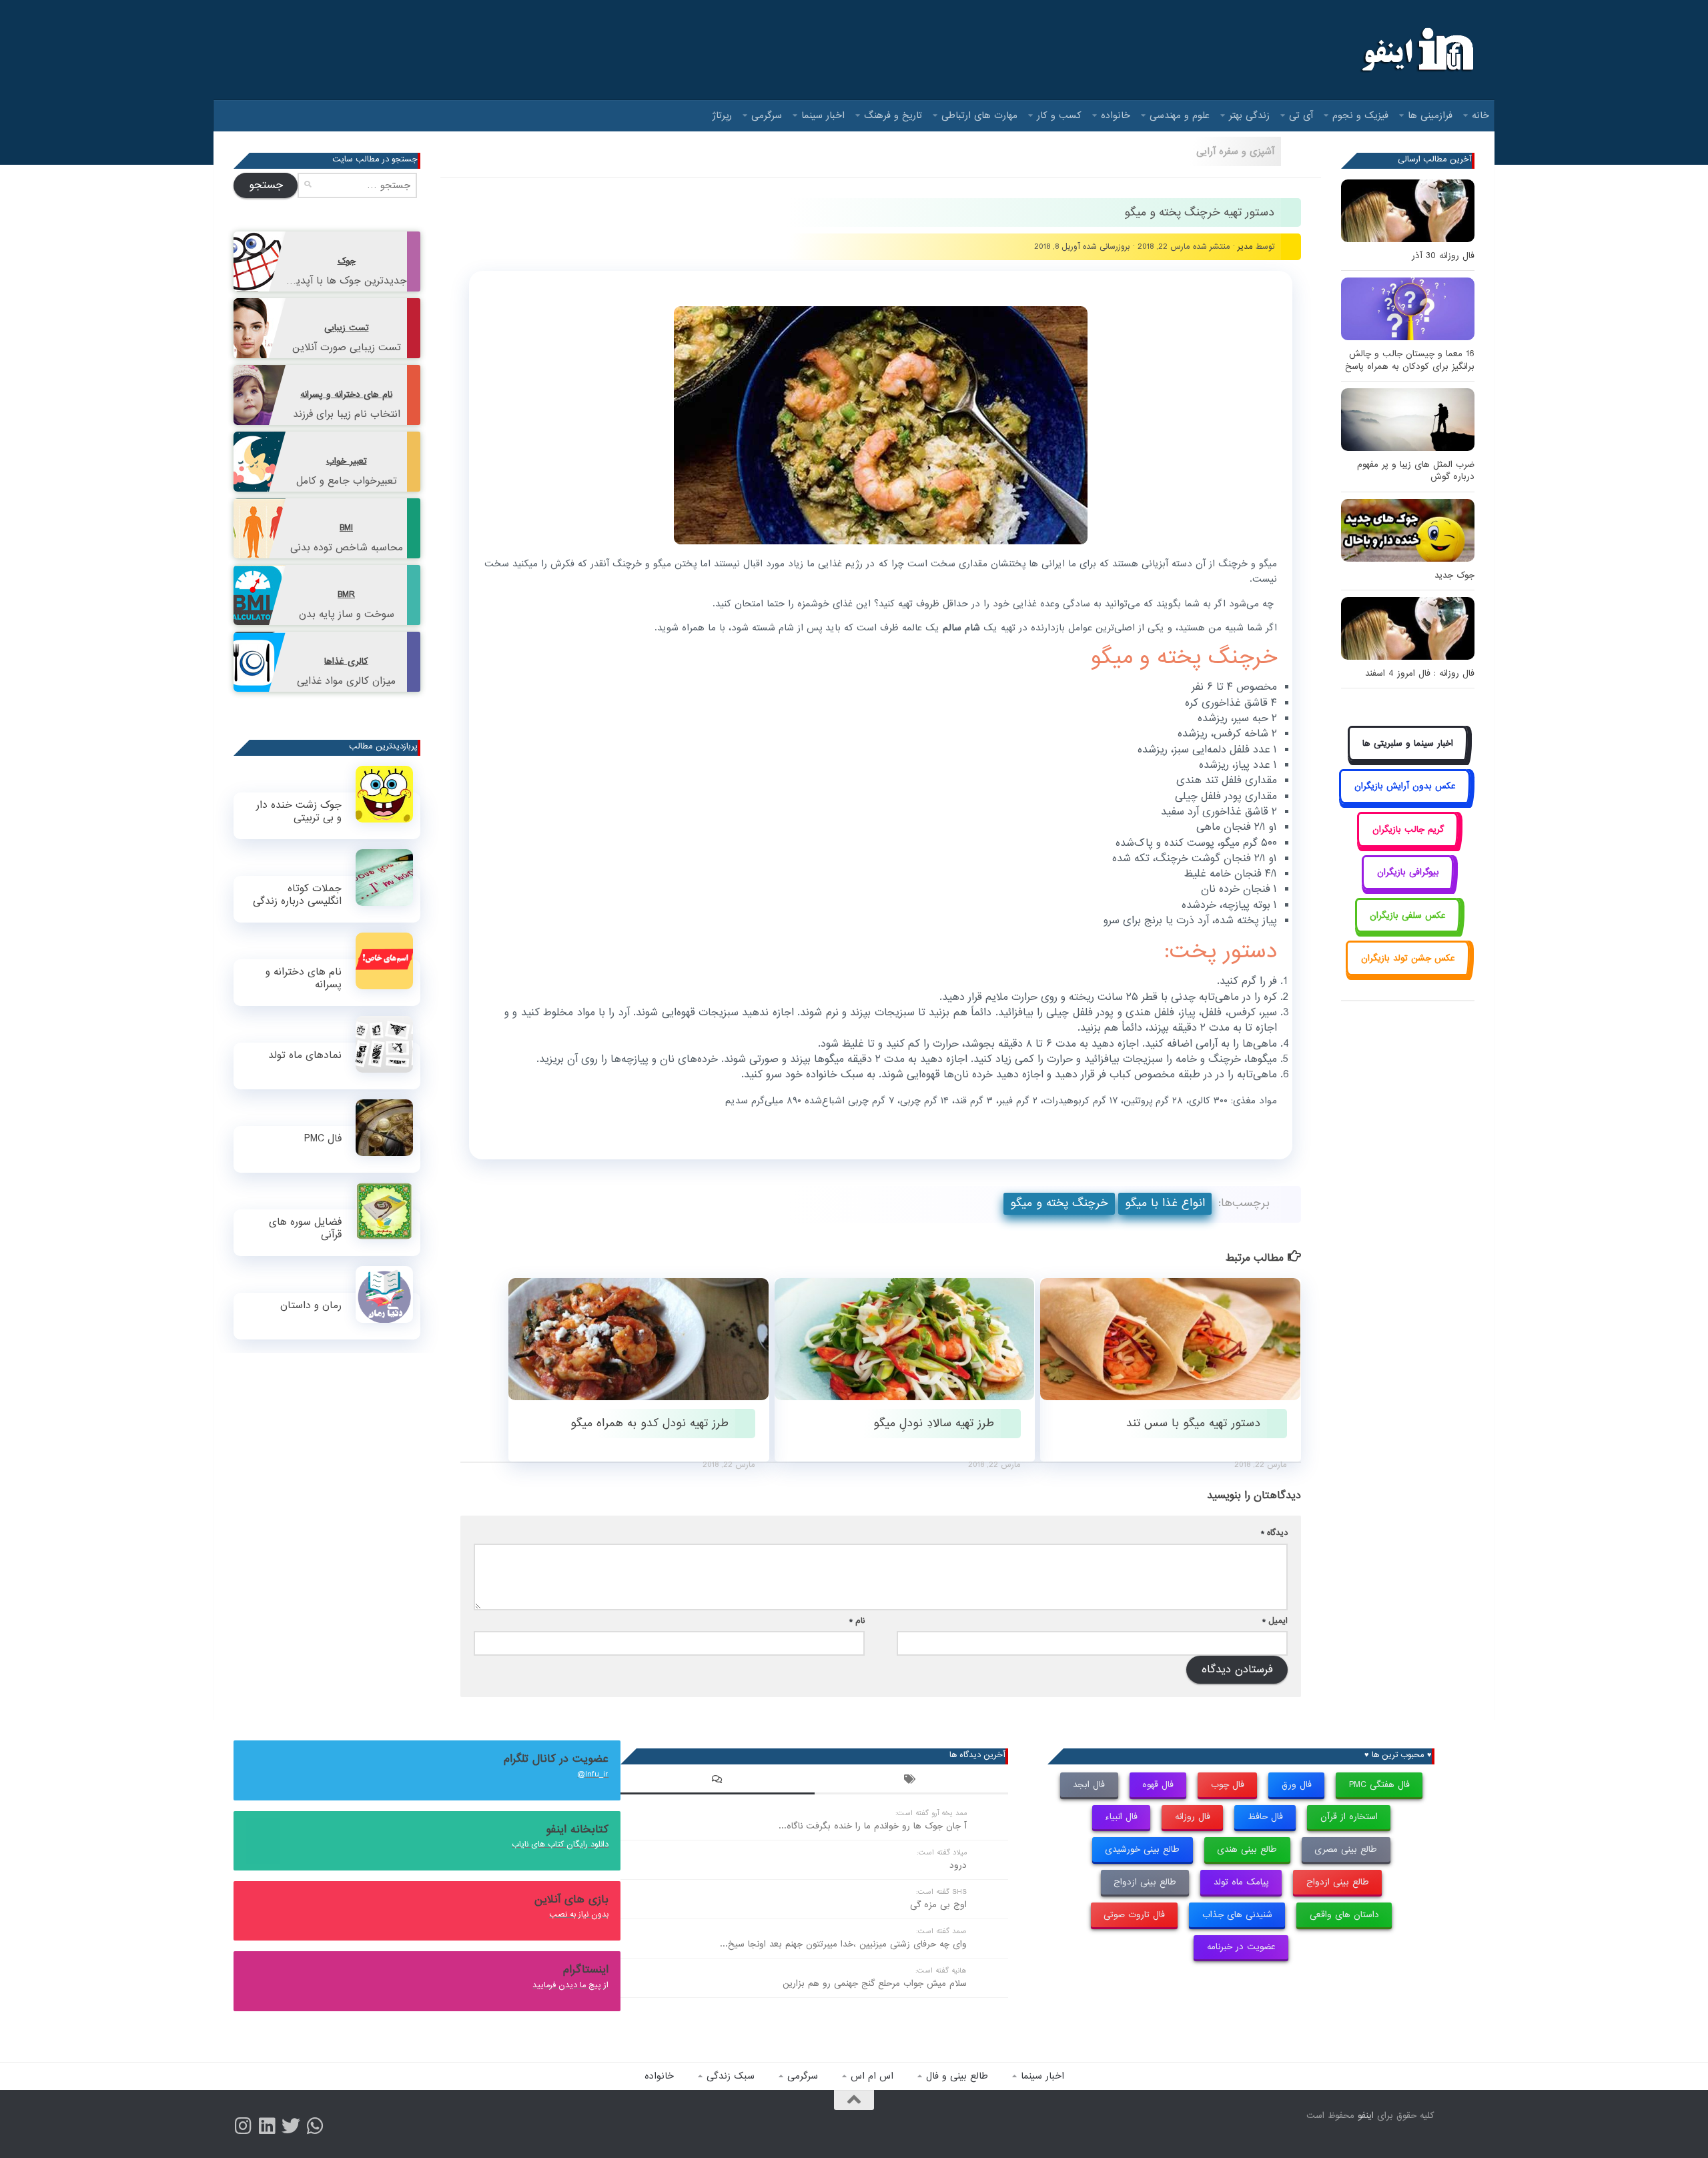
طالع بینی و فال (957, 2076)
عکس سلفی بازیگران (1408, 916)
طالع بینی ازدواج (1338, 1882)
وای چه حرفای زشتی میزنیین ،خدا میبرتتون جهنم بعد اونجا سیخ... (843, 1944)
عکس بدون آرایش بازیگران (1405, 786)
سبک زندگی (731, 2076)
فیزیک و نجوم (1360, 115)
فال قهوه (1158, 1785)
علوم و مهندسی (1180, 115)
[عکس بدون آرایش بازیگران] (1405, 801)
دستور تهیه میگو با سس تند (1193, 1423)
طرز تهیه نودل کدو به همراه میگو (650, 1423)
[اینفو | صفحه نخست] (1416, 50)
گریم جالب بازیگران (1408, 830)
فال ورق (1297, 1785)
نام (857, 1621)
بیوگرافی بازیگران (1408, 872)
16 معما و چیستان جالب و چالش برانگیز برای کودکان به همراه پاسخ (1410, 360)
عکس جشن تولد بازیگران (1408, 958)
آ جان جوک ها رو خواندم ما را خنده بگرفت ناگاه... (873, 1826)
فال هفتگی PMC (1379, 1785)
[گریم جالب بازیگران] (1408, 844)
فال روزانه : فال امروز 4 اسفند (1420, 673)
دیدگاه (1274, 1533)
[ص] (243, 2126)
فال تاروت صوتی (1134, 1915)
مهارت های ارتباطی (979, 115)
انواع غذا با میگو (1165, 1203)
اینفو (1366, 2116)
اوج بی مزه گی (938, 1905)
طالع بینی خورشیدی (1142, 1849)
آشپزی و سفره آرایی (1235, 151)
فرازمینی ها (1430, 115)
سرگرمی (767, 115)
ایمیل (1275, 1621)
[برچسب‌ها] (911, 1781)
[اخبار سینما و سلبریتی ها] (1408, 758)
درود (958, 1865)
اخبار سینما (823, 115)
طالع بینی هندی (1247, 1849)
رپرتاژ (722, 115)
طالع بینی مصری (1346, 1849)
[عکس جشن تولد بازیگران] (1408, 973)
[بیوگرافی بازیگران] (1408, 888)
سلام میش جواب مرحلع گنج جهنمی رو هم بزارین (875, 1984)
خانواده (1116, 115)
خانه (1480, 115)
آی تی (1301, 115)
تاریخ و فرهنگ (893, 115)
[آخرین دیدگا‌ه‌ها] (717, 1781)
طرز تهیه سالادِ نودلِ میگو (934, 1423)
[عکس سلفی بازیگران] (1408, 930)
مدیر (1245, 246)
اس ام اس (872, 2076)
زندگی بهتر (1249, 115)
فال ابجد (1089, 1785)
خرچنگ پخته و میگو (1059, 1203)
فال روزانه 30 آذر (1443, 256)
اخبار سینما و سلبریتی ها (1408, 743)
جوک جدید (1454, 575)
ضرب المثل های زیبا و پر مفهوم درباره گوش (1416, 471)
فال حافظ (1265, 1817)
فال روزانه (1193, 1817)
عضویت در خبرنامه (1241, 1947)
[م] (315, 2126)
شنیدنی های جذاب (1237, 1915)
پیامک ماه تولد (1241, 1882)
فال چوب (1228, 1785)
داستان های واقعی (1344, 1915)
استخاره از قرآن (1349, 1817)
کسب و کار (1059, 115)
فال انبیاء (1121, 1817)
